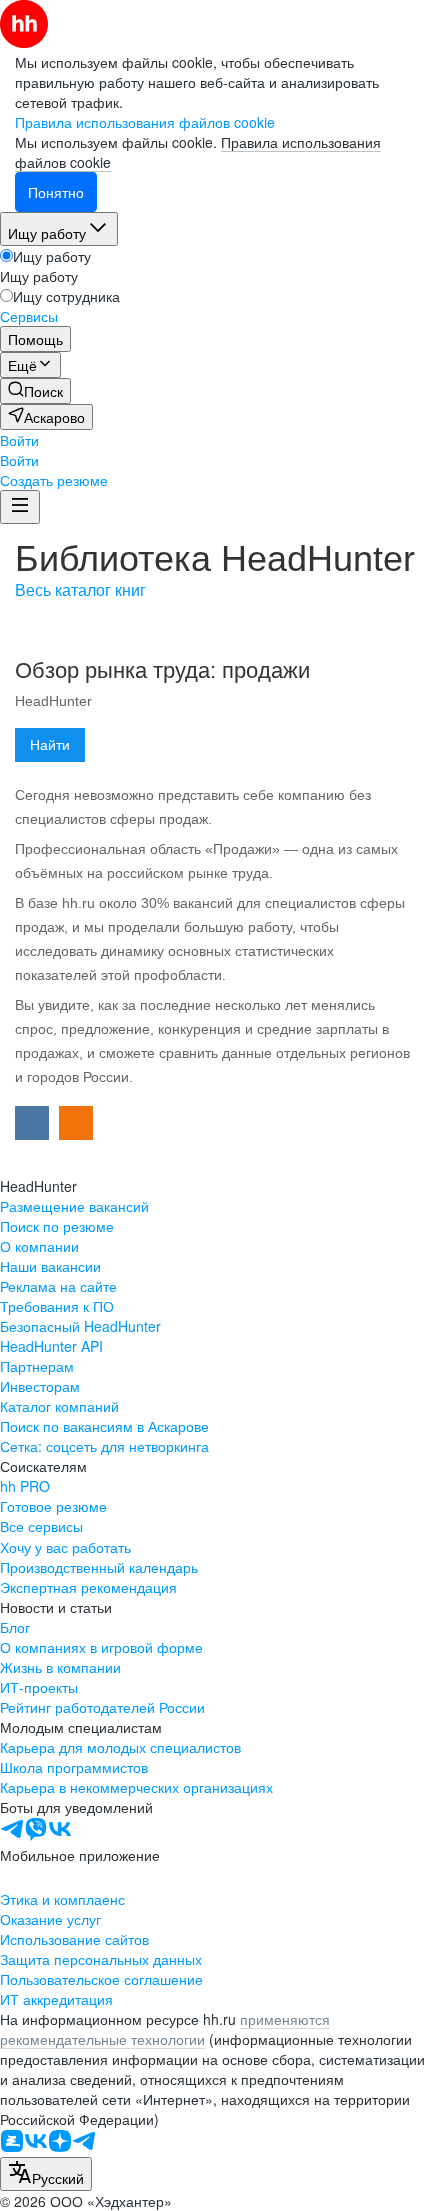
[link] (35, 391)
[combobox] (46, 2174)
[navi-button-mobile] (20, 507)
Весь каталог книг (80, 590)
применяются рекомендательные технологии (165, 2029)
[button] (19, 440)
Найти (50, 745)
